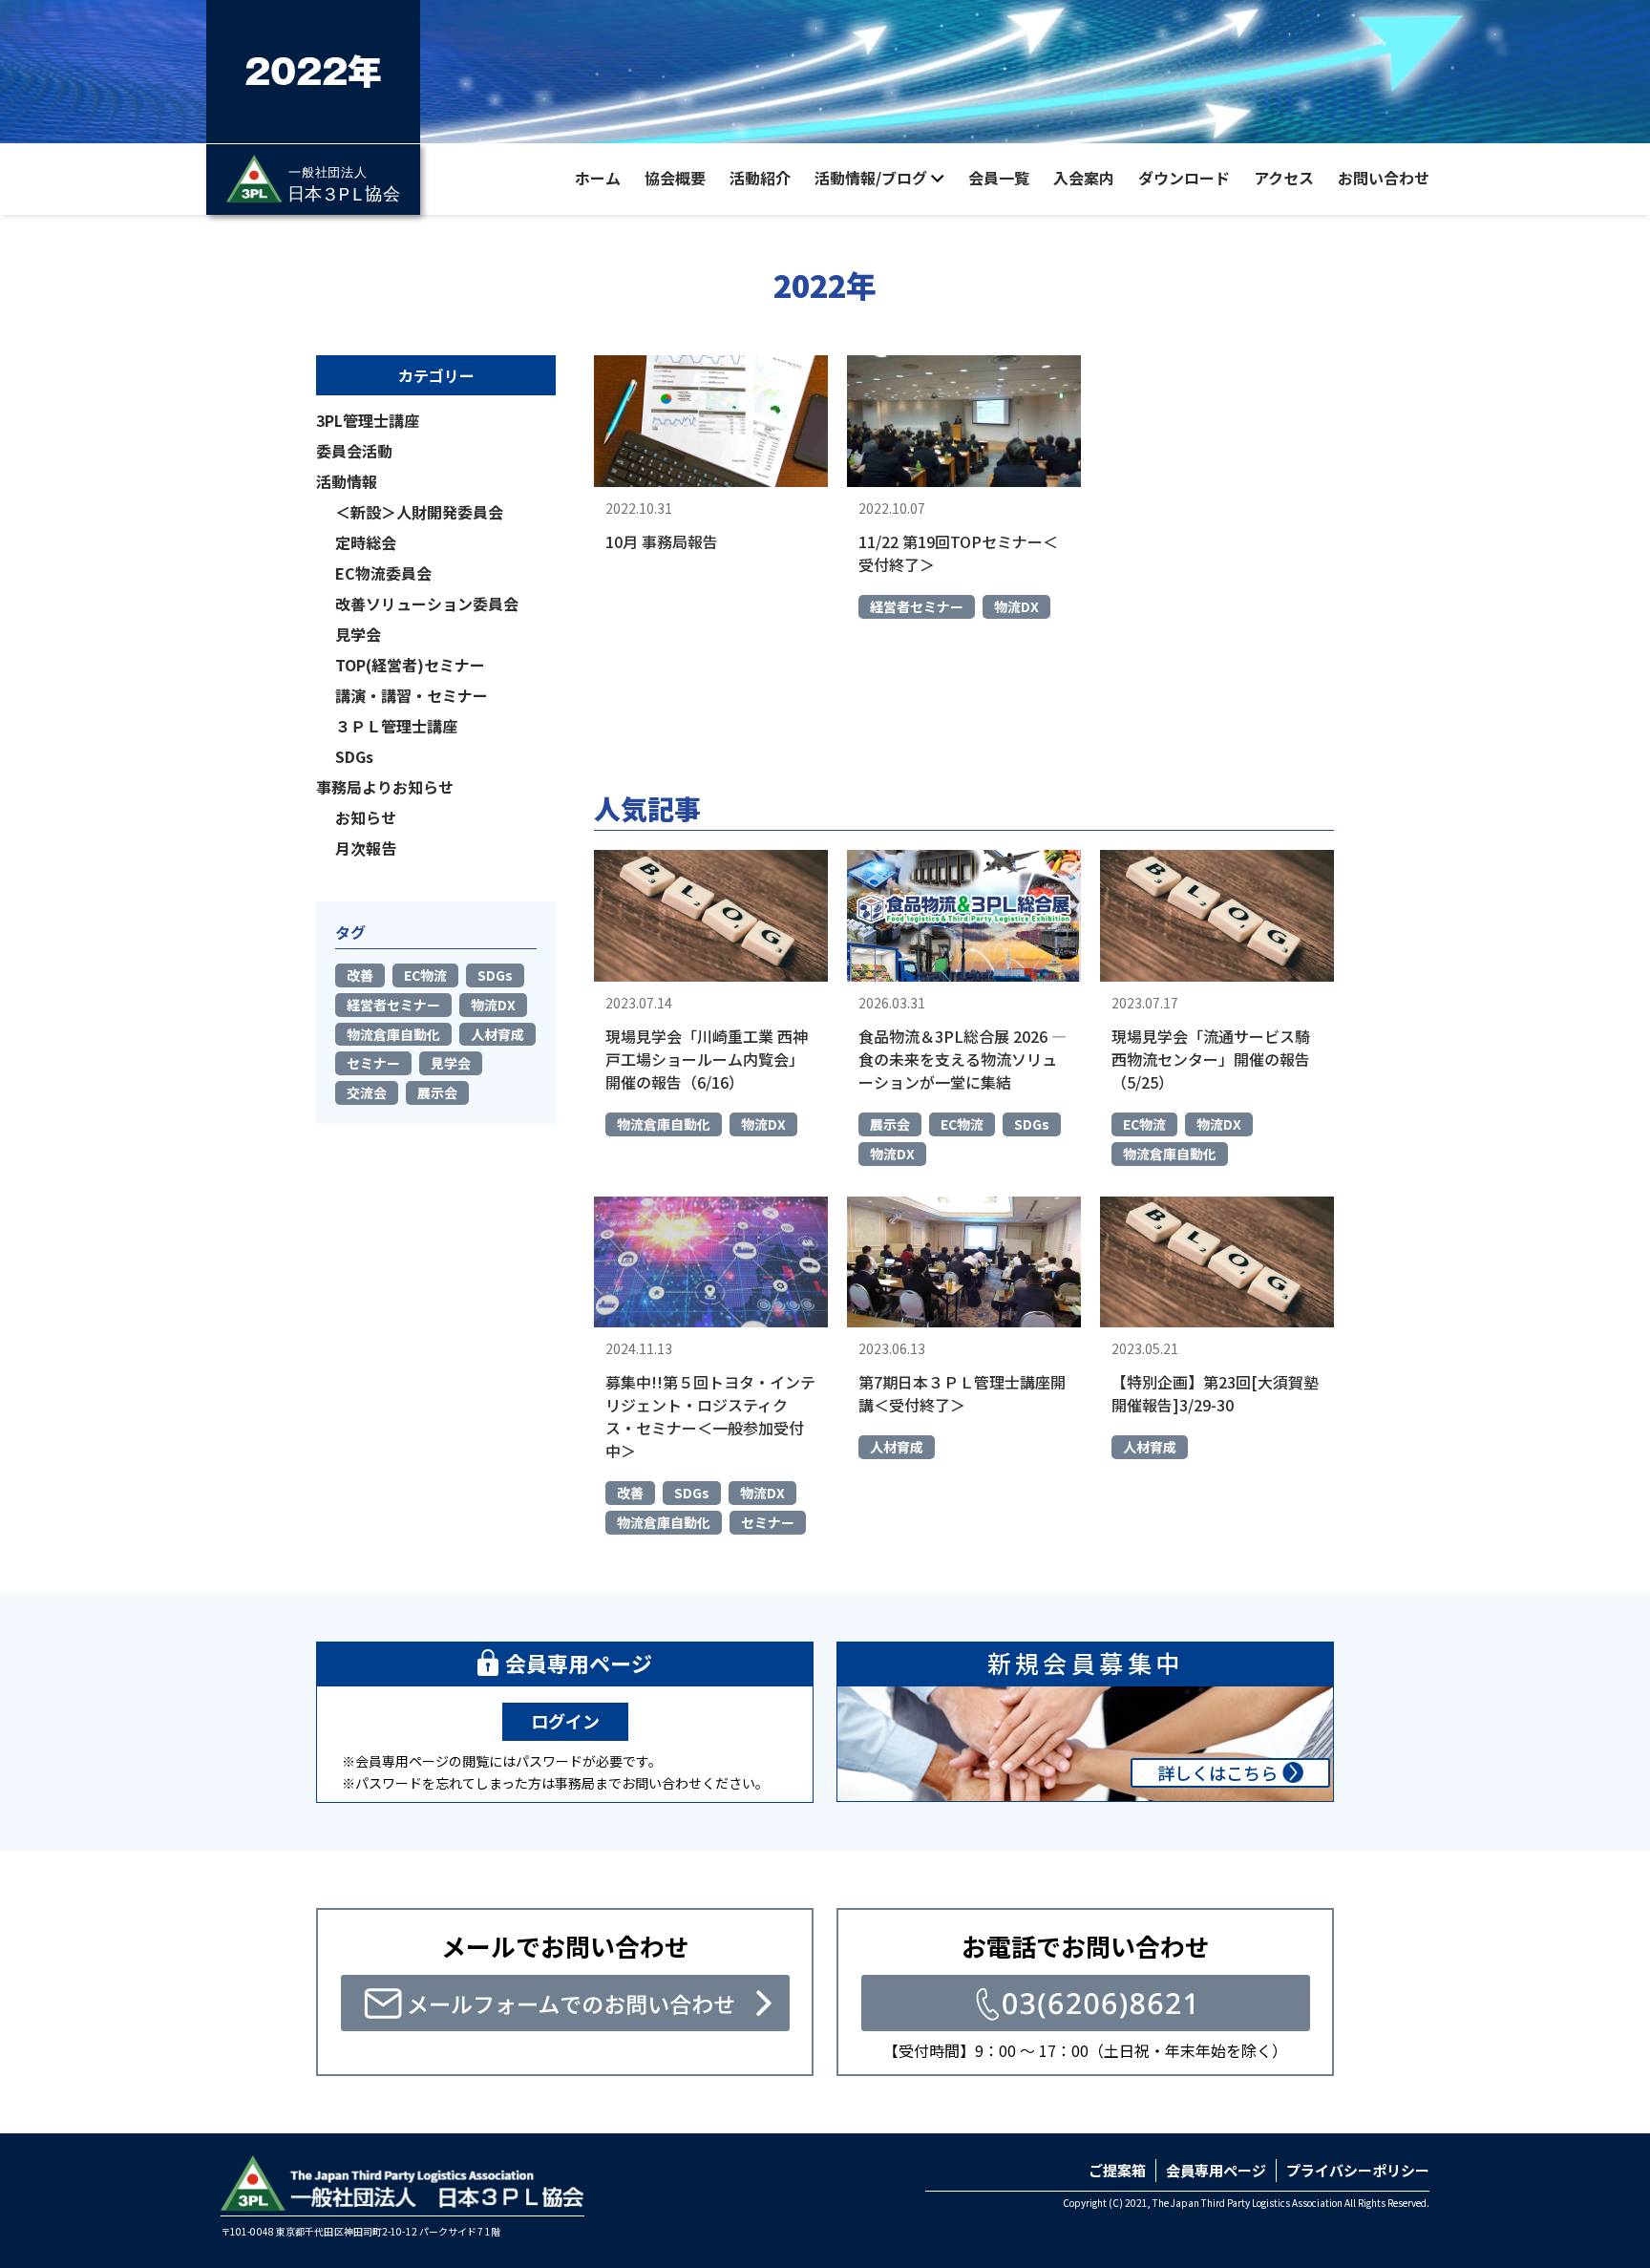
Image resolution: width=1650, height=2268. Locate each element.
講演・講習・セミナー (412, 695)
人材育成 (897, 1447)
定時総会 (366, 542)
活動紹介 (760, 178)
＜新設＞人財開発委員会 (419, 512)
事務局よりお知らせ (385, 787)
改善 (630, 1493)
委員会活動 (354, 451)
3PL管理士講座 (368, 420)
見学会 (358, 634)
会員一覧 (999, 178)
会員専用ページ (1216, 2170)
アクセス (1284, 178)
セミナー (768, 1522)
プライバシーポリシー (1358, 2170)
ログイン (565, 1721)
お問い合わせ (1384, 178)
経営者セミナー (917, 606)
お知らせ (366, 817)
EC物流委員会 (383, 573)
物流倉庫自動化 (664, 1124)
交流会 (367, 1092)
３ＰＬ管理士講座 (396, 726)
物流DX (1016, 606)
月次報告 (366, 848)
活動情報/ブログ (871, 178)
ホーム (598, 178)
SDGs (1032, 1124)
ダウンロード (1184, 178)
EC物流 (962, 1124)
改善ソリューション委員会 (427, 604)
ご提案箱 (1117, 2170)
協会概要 (675, 178)
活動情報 (347, 481)
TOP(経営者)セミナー (410, 665)
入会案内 (1084, 178)
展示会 (890, 1124)
